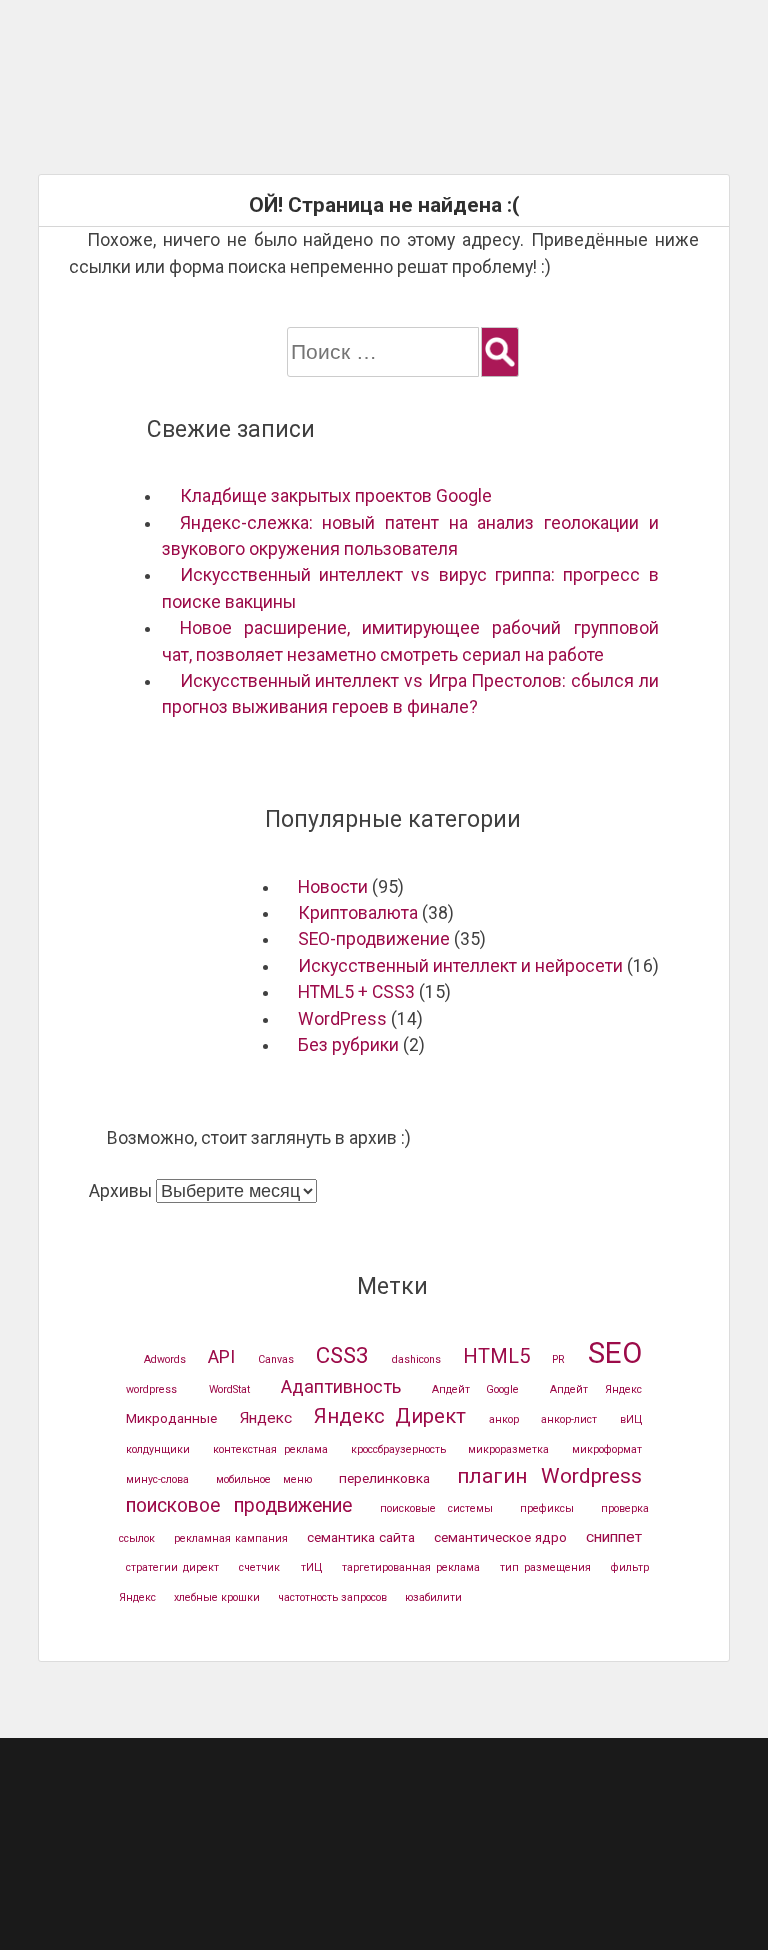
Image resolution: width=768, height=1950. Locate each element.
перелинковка (384, 1478)
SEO (615, 1353)
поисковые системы (436, 1508)
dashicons (416, 1359)
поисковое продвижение (239, 1505)
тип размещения (545, 1567)
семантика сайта (361, 1537)
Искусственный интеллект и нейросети (460, 966)
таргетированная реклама (411, 1567)
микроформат (607, 1449)
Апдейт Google (475, 1389)
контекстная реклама (270, 1449)
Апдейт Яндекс (595, 1389)
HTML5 (496, 1356)
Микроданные (171, 1418)
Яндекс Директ (390, 1416)
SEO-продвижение (374, 939)
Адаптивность (341, 1386)
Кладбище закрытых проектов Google (336, 496)
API (221, 1356)
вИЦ (631, 1419)
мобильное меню (264, 1479)
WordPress (342, 1019)
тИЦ (311, 1567)
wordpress (151, 1389)
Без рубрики (348, 1045)
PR (558, 1359)
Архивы (120, 1191)
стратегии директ (172, 1567)
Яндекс (266, 1418)
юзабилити (433, 1597)
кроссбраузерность (398, 1449)
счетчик (259, 1567)
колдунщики (158, 1449)
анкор (504, 1419)
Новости (333, 887)
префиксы (547, 1508)
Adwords (165, 1359)
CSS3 (342, 1355)
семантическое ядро (500, 1537)
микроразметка (508, 1449)
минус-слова (157, 1479)
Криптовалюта (358, 913)
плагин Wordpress (549, 1476)
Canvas (276, 1359)
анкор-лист (569, 1419)
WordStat (229, 1389)
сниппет (614, 1537)
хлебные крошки (217, 1597)
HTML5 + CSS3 (356, 992)
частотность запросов (332, 1597)
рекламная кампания (231, 1538)
